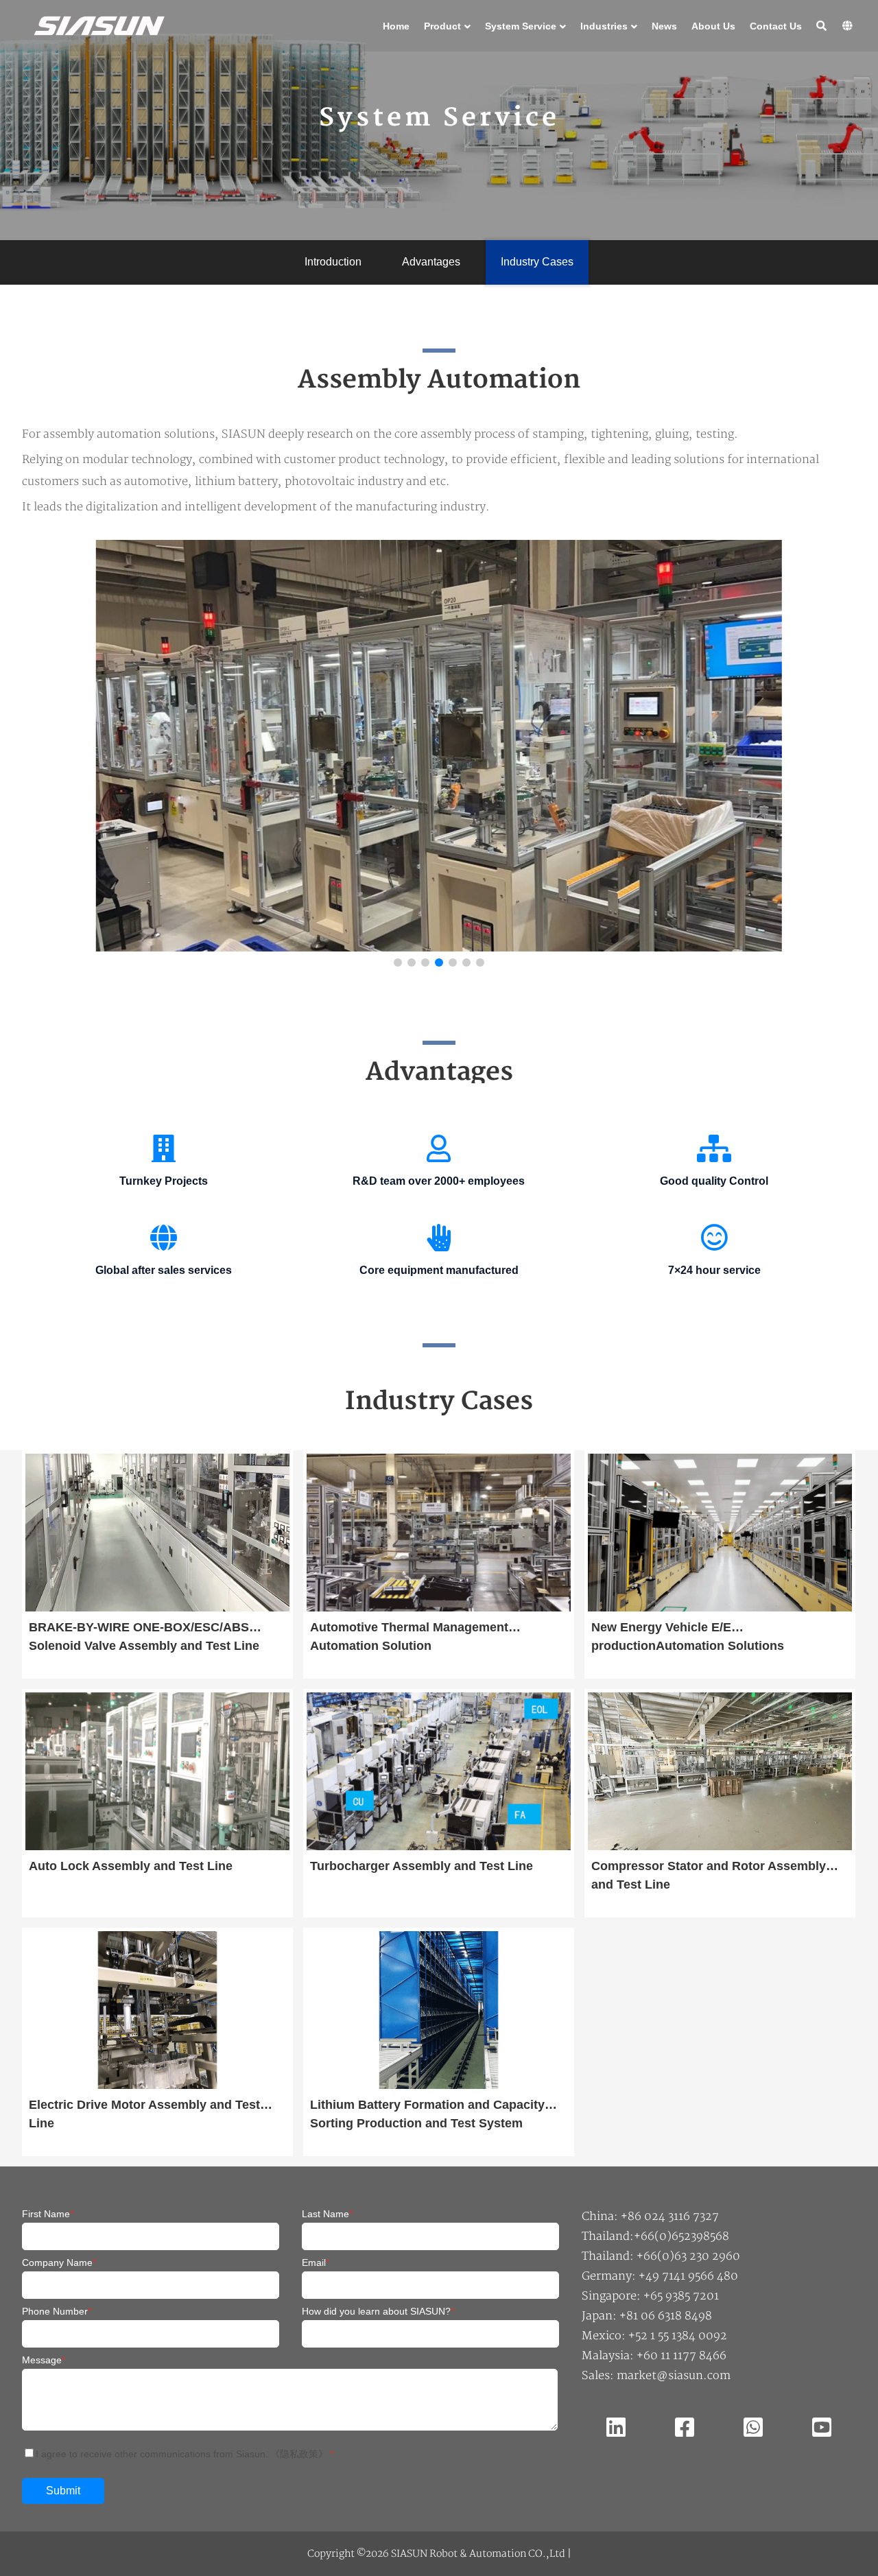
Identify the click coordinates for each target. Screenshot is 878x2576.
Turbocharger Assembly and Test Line (422, 1866)
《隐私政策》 (299, 2454)
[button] (816, 757)
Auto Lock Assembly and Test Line (131, 1866)
